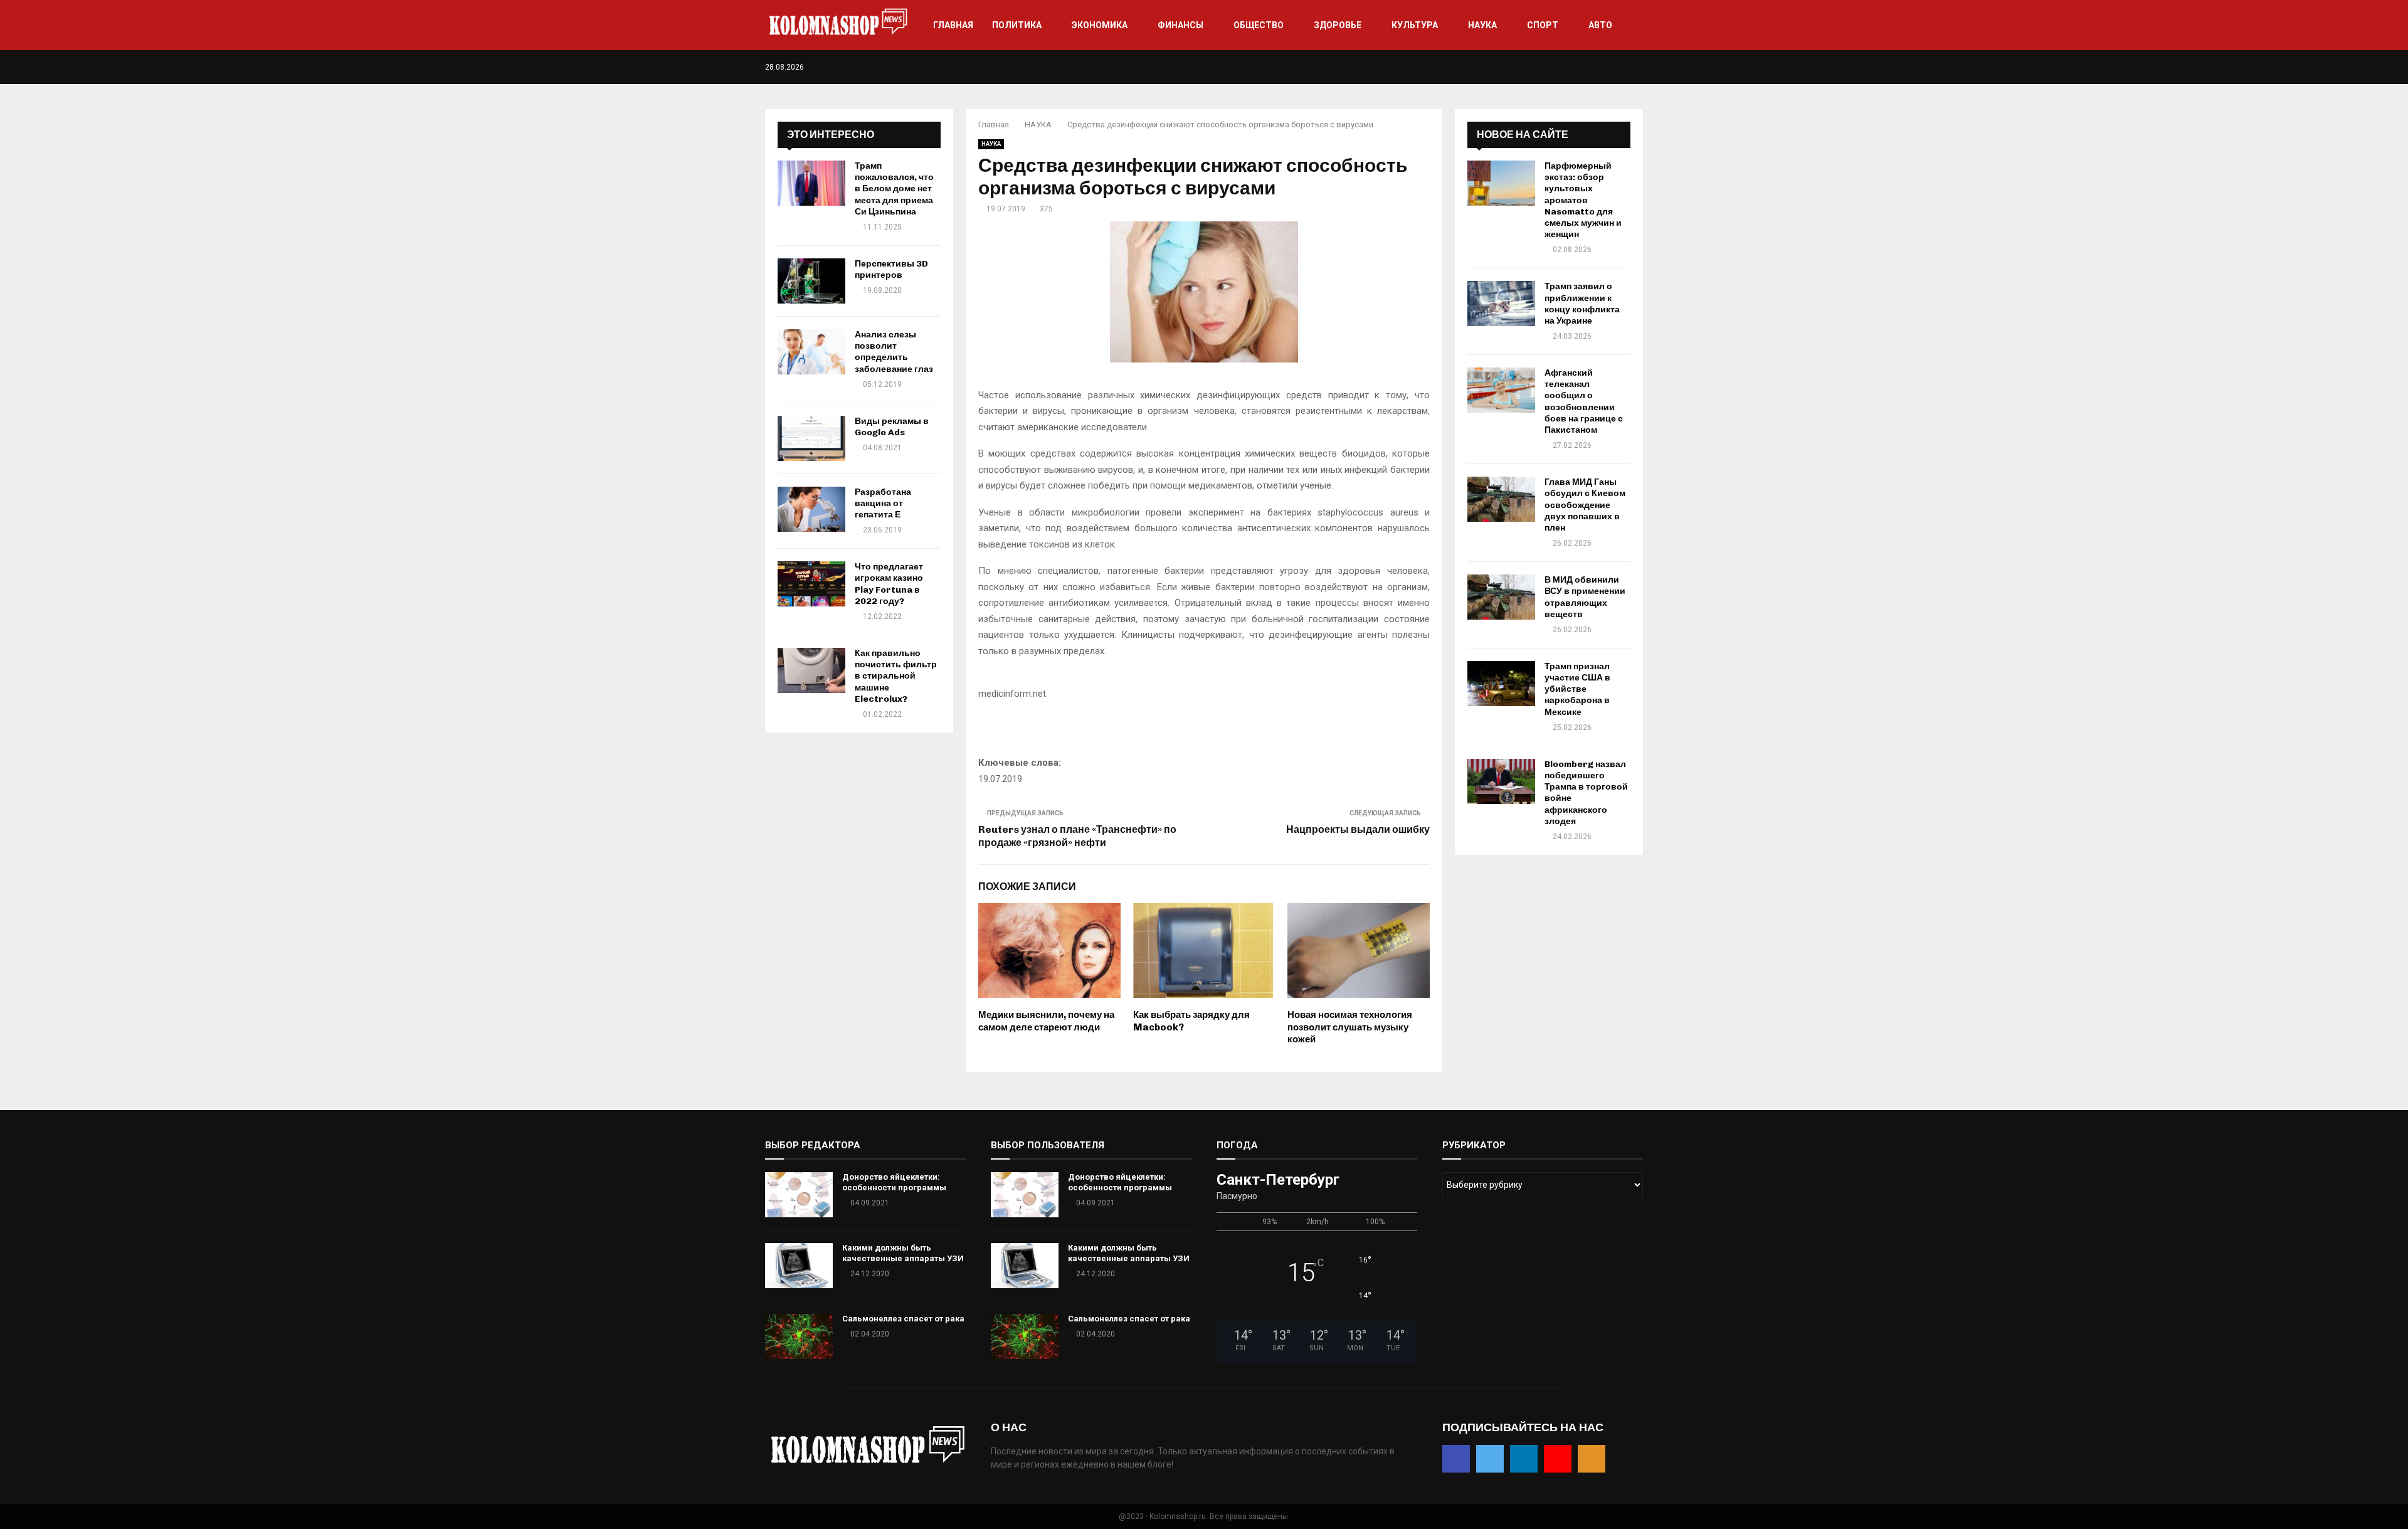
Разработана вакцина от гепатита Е (883, 503)
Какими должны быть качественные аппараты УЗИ (903, 1253)
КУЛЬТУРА (1415, 25)
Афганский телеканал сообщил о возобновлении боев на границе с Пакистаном (1584, 401)
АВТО (1600, 25)
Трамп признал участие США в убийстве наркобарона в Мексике (1577, 689)
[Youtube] (1626, 67)
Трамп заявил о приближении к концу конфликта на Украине (1582, 304)
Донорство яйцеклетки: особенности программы (894, 1182)
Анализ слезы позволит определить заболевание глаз (894, 352)
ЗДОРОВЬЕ (1338, 25)
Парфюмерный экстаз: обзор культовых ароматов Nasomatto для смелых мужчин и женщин (1583, 200)
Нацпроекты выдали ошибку (1358, 829)
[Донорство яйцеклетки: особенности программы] (799, 1195)
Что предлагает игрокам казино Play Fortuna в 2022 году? (889, 584)
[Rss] (1640, 67)
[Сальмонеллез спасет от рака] (799, 1336)
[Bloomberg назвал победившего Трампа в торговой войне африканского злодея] (1501, 781)
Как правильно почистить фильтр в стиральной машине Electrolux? (896, 676)
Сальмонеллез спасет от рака (903, 1319)
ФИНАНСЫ (1180, 25)
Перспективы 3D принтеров (891, 269)
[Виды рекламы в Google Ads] (811, 438)
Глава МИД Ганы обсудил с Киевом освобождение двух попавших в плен (1585, 505)
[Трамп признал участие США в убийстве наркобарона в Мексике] (1501, 684)
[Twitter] (1600, 67)
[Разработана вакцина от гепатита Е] (811, 509)
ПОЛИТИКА (1017, 25)
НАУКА (1482, 25)
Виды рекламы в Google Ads (892, 427)
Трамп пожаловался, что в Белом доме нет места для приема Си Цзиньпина (894, 189)
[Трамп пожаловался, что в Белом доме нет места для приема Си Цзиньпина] (811, 183)
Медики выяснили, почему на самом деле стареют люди (1046, 1021)
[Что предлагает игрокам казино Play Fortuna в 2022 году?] (811, 584)
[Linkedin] (1613, 67)
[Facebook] (1587, 67)
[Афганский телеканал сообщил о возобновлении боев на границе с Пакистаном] (1501, 390)
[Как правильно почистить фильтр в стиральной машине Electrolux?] (811, 670)
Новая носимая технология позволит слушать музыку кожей (1350, 1027)
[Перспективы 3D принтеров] (811, 281)
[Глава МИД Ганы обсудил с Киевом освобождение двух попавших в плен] (1501, 499)
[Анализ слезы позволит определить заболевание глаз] (811, 352)
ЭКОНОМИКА (1100, 25)
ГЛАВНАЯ (953, 25)
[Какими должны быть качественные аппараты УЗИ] (799, 1266)
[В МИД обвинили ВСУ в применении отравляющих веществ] (1501, 597)
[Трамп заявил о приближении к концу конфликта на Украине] (1501, 304)
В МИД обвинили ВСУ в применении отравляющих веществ (1585, 597)
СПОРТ (1543, 25)
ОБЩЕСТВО (1259, 25)
